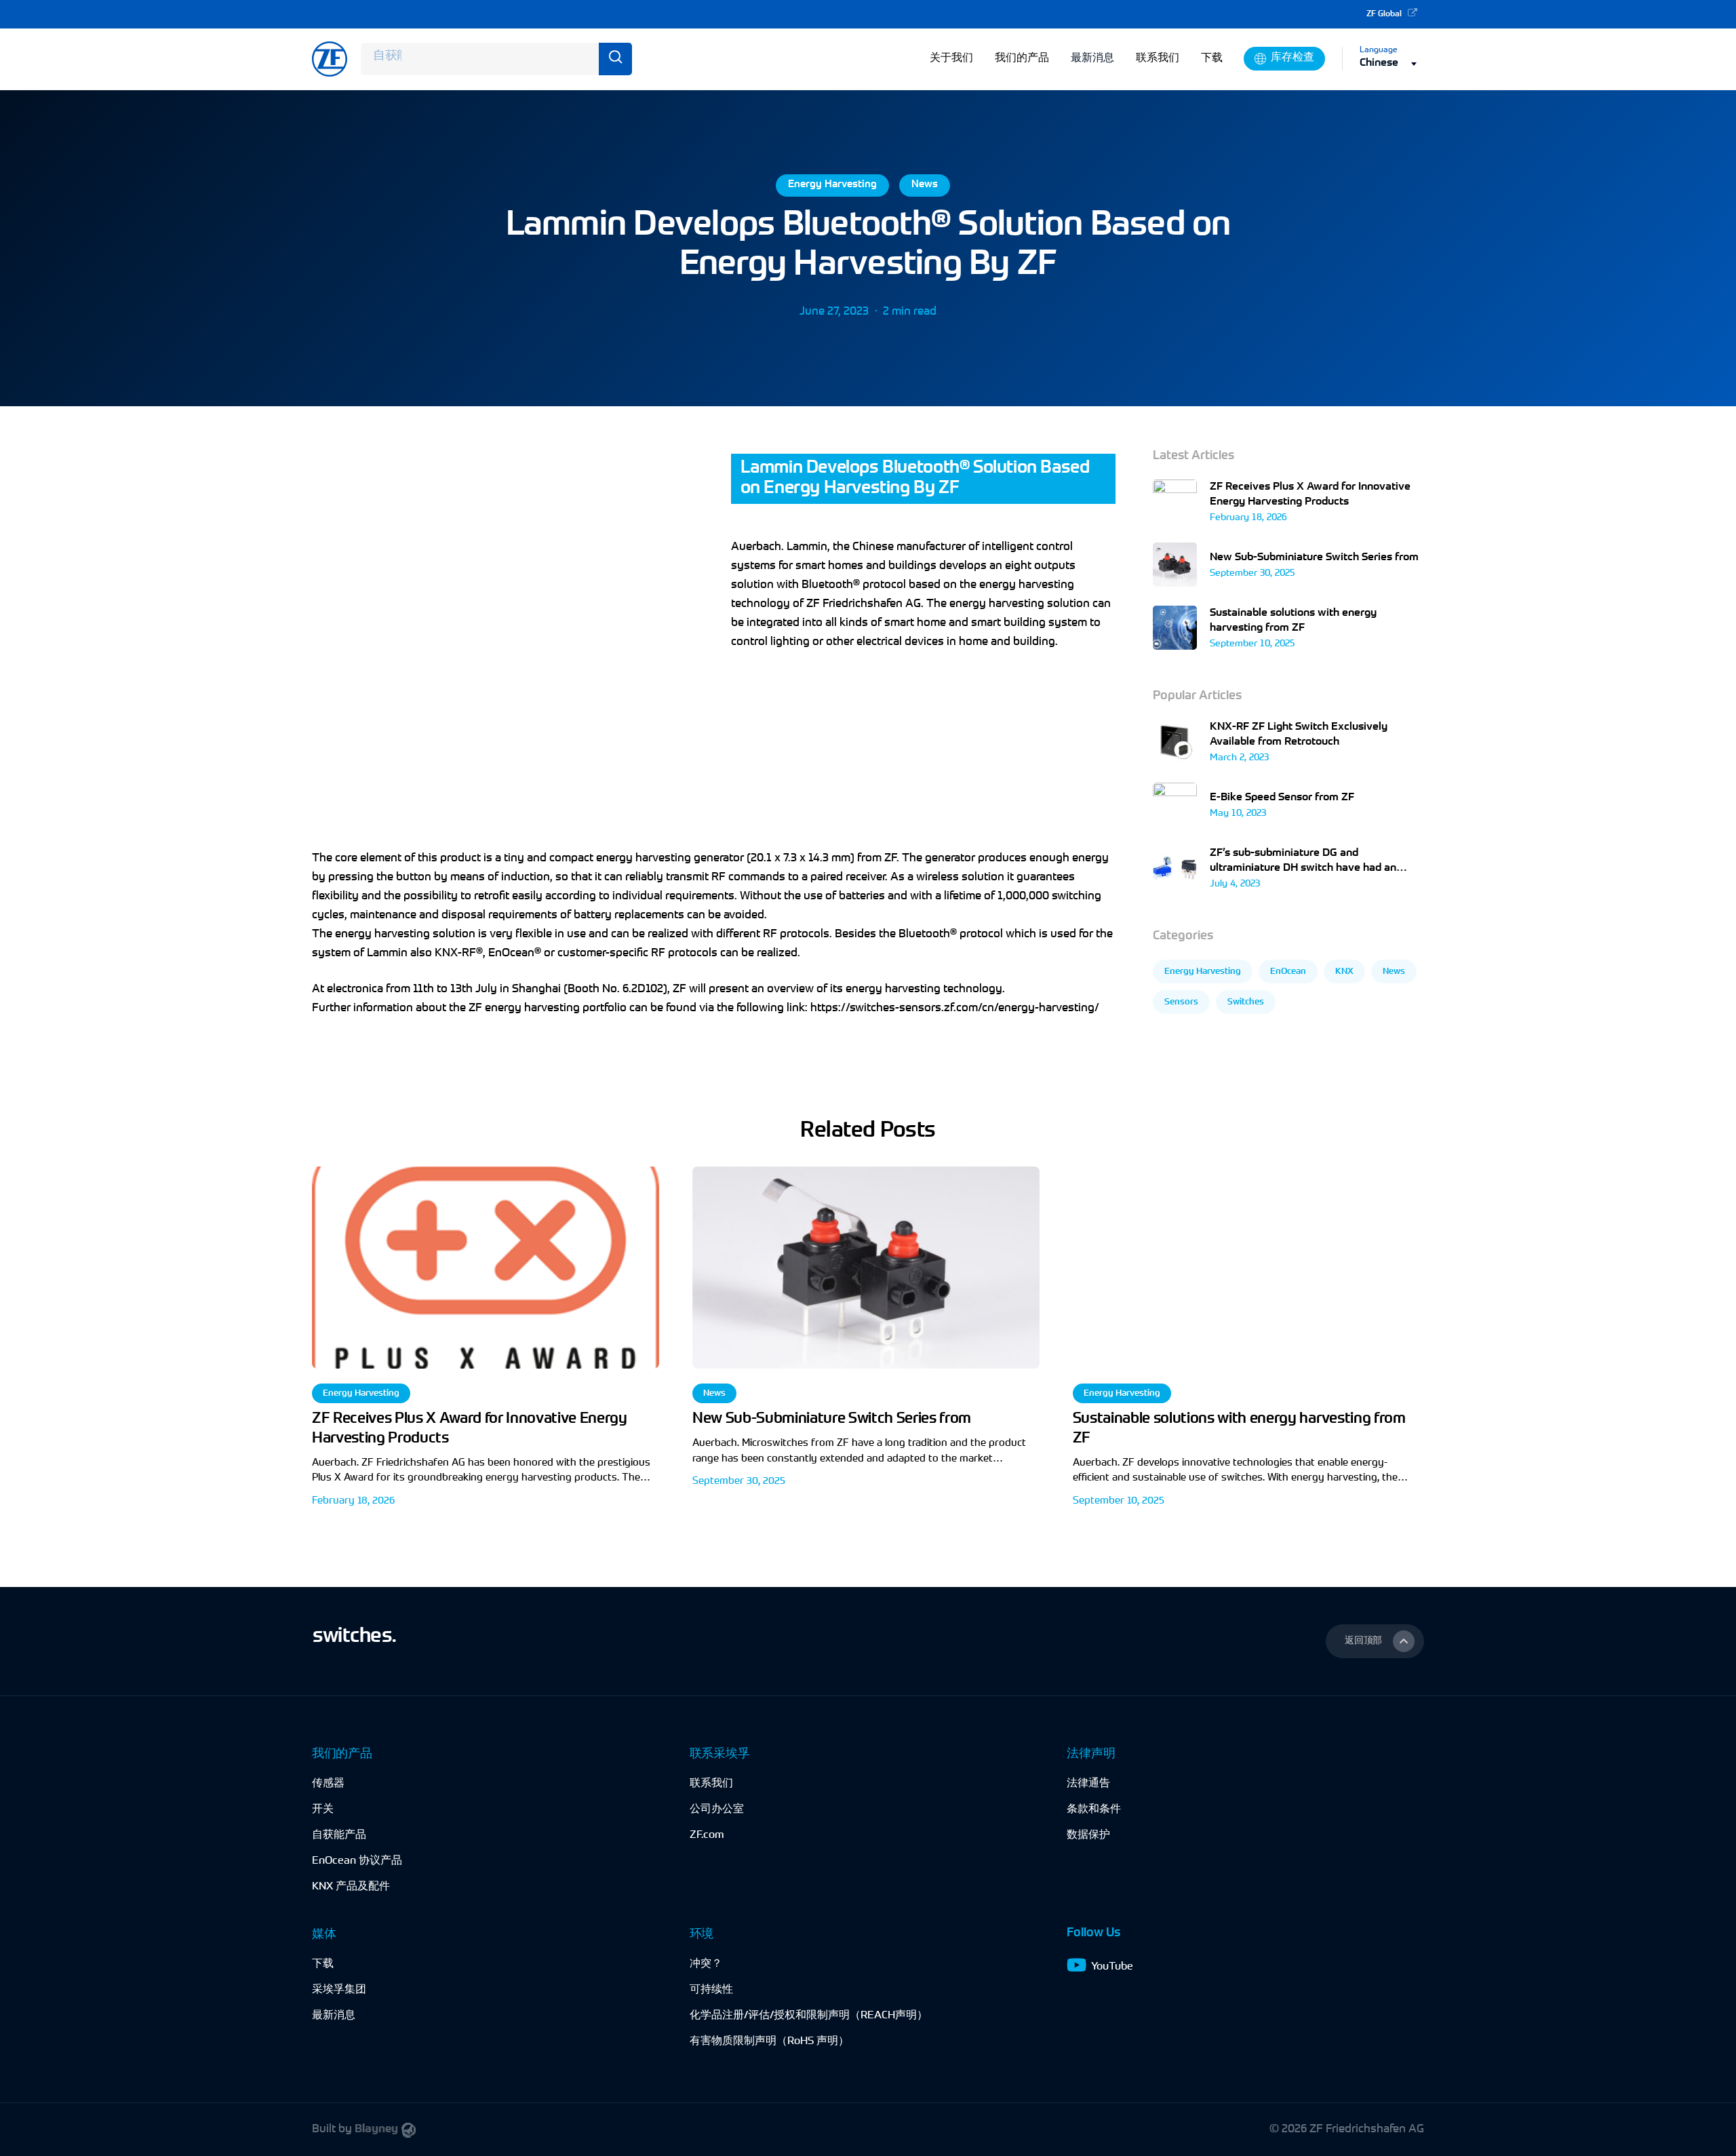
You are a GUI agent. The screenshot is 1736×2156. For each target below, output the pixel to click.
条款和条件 (1094, 1809)
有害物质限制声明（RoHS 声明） (769, 2041)
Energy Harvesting (832, 185)
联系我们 (711, 1784)
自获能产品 (339, 1835)
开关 (323, 1809)
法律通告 (1088, 1784)
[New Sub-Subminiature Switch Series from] (866, 1343)
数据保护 (1088, 1835)
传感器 (328, 1784)
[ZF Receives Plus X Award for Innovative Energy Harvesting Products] (486, 1343)
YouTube (1112, 1967)
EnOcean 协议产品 (357, 1861)
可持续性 (711, 1990)
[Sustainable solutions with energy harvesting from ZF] (1246, 1343)
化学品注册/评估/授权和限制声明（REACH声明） (809, 2016)
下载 (323, 1964)
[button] (1375, 1641)
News (925, 185)
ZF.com (707, 1835)
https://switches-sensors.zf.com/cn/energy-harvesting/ (955, 1008)
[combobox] (1392, 63)
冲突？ (706, 1964)
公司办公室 (717, 1809)
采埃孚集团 (339, 1990)
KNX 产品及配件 (351, 1887)
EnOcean (1288, 972)
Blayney (376, 2129)
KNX (1344, 972)
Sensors (1181, 1002)
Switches (1246, 1002)
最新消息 (1092, 58)
